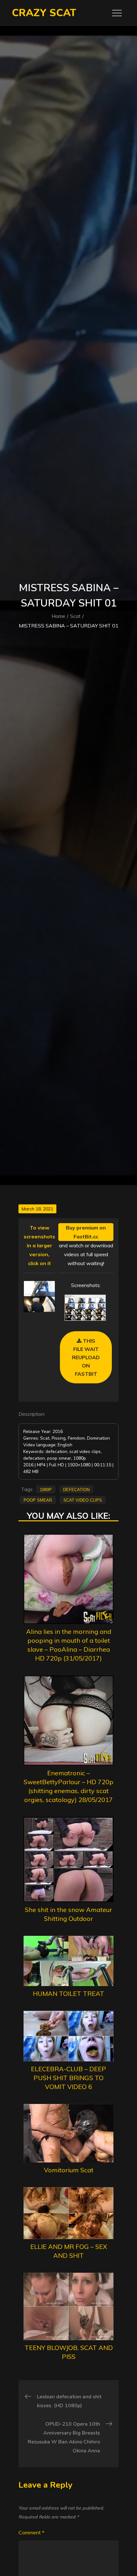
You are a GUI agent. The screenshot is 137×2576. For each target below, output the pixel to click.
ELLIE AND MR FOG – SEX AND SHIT (69, 2251)
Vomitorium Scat (69, 2170)
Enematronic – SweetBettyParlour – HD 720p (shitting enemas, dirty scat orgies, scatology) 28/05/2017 (68, 1786)
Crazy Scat (44, 13)
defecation (76, 1489)
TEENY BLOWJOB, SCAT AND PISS (69, 2352)
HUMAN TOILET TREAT (68, 1994)
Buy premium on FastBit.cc (86, 1232)
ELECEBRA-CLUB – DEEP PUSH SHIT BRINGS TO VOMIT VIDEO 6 (68, 2078)
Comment (31, 2532)
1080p (46, 1489)
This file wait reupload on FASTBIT (86, 1357)
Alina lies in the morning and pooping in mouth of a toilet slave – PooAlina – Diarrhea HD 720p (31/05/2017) (69, 1645)
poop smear (38, 1500)
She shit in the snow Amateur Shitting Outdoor (68, 1914)
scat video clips (83, 1500)
